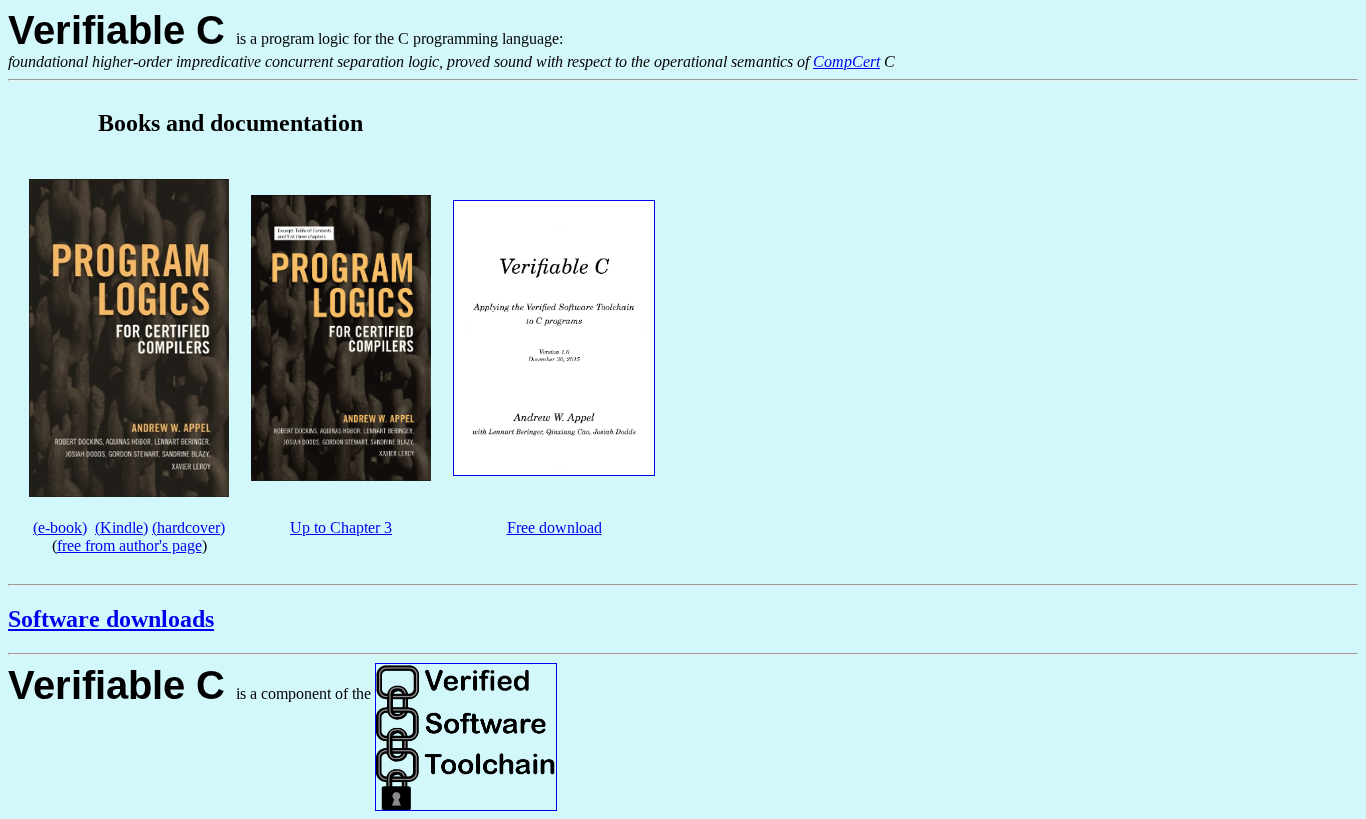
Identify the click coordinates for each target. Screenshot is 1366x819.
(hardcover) (188, 527)
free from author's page (129, 545)
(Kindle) (121, 527)
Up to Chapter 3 (341, 527)
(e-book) (60, 527)
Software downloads (111, 619)
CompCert (846, 61)
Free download (554, 527)
